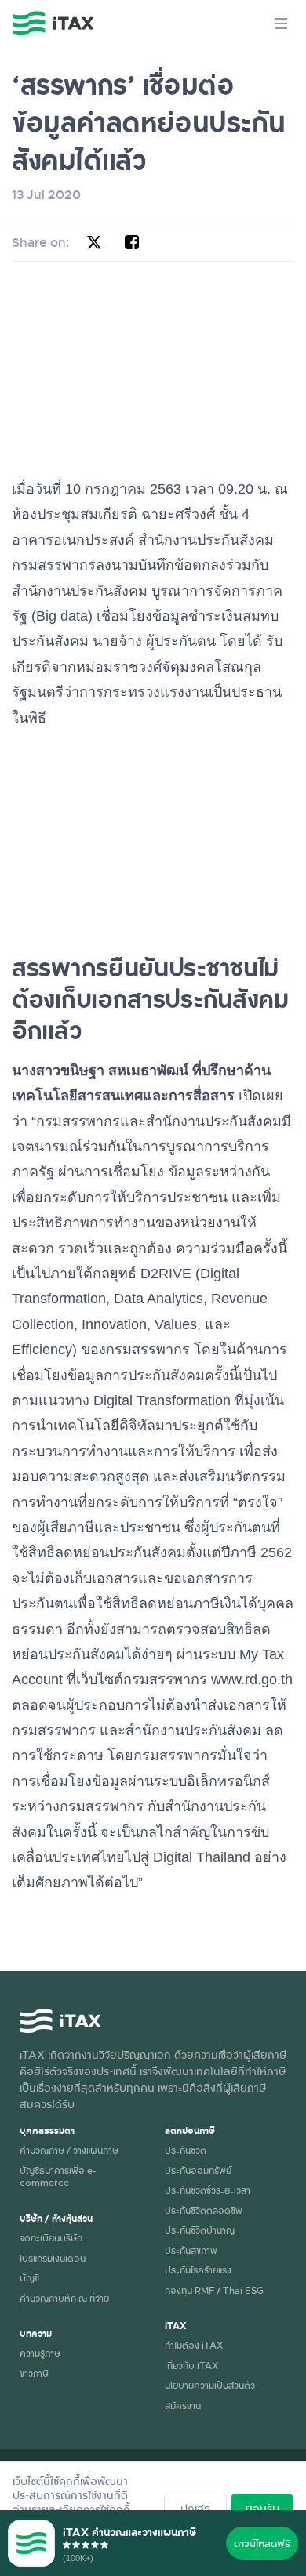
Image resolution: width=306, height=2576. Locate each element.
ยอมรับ (262, 2508)
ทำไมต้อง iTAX (194, 2345)
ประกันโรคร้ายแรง (198, 2270)
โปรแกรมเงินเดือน (53, 2258)
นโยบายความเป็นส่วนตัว (210, 2385)
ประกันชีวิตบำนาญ (200, 2230)
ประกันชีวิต (186, 2150)
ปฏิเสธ (195, 2508)
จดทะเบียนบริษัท (51, 2237)
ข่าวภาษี (34, 2373)
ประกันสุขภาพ (191, 2250)
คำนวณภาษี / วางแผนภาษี (69, 2150)
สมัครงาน (183, 2405)
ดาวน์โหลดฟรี (262, 2543)
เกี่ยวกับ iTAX (191, 2365)
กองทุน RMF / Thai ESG (214, 2290)
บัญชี (29, 2277)
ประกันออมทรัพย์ (198, 2170)
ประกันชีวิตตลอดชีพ (204, 2210)
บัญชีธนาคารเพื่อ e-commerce (58, 2176)
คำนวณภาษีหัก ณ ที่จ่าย (64, 2298)
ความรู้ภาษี (40, 2353)
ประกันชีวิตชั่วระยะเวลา (208, 2190)
